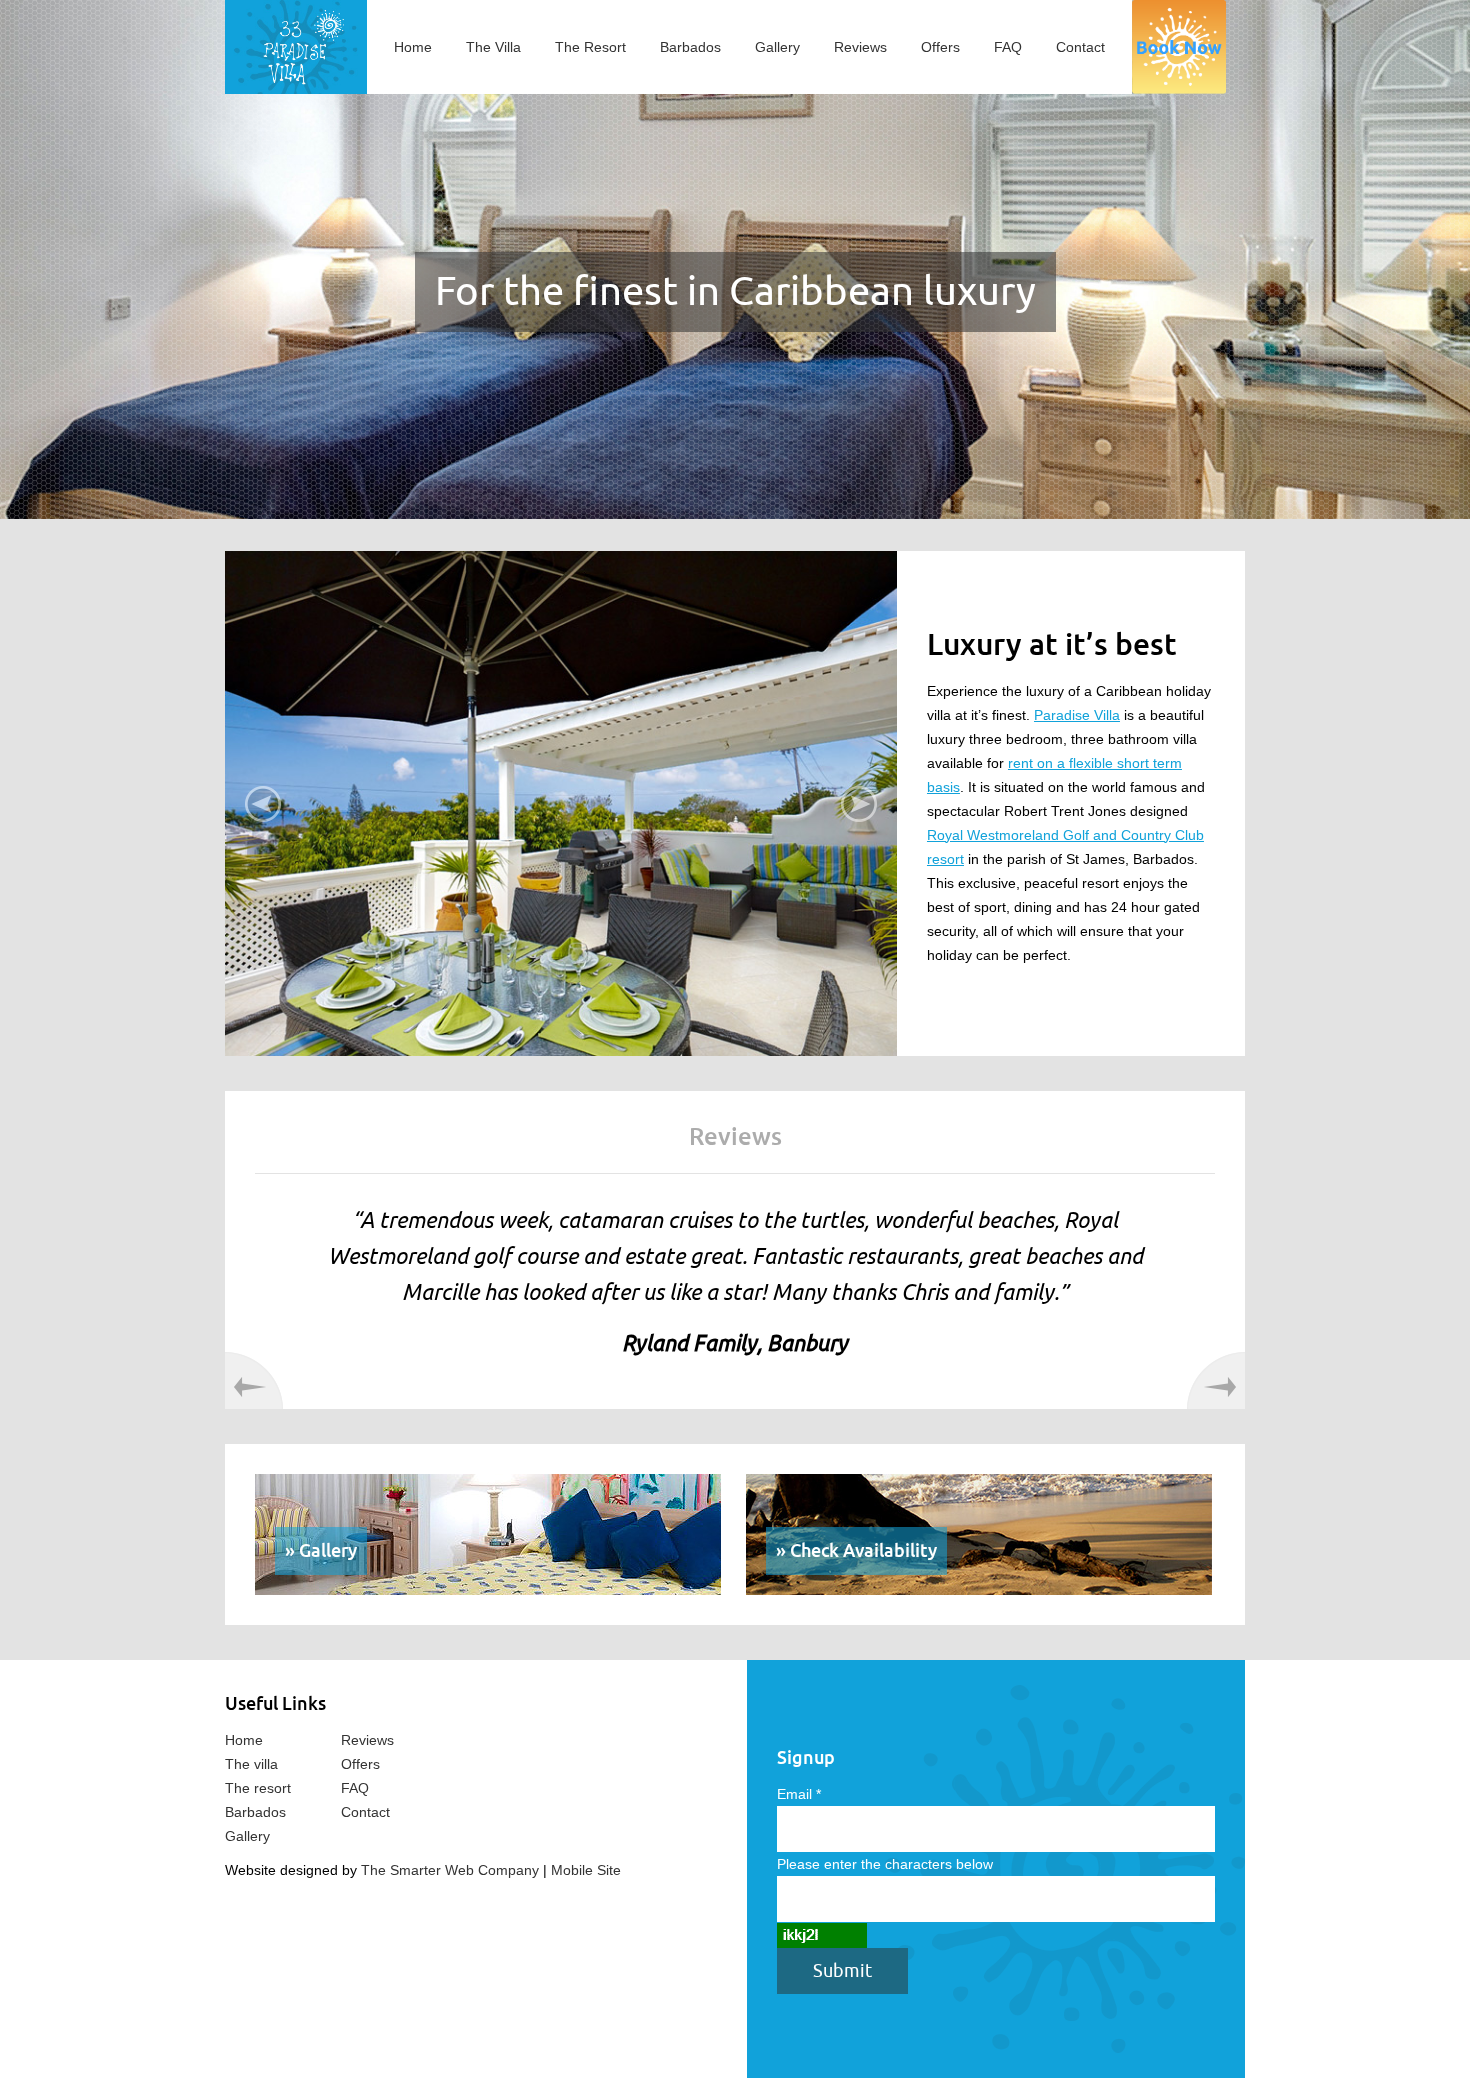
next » (1216, 1380)
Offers (940, 47)
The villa (251, 1764)
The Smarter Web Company (450, 1870)
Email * (799, 1794)
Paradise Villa (1077, 715)
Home (413, 47)
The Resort (590, 47)
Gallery (777, 47)
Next (859, 804)
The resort (258, 1788)
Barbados (690, 47)
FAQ (1008, 47)
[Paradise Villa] (296, 46)
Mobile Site (586, 1870)
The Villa (493, 47)
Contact (1080, 47)
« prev (254, 1380)
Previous (263, 804)
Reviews (860, 47)
